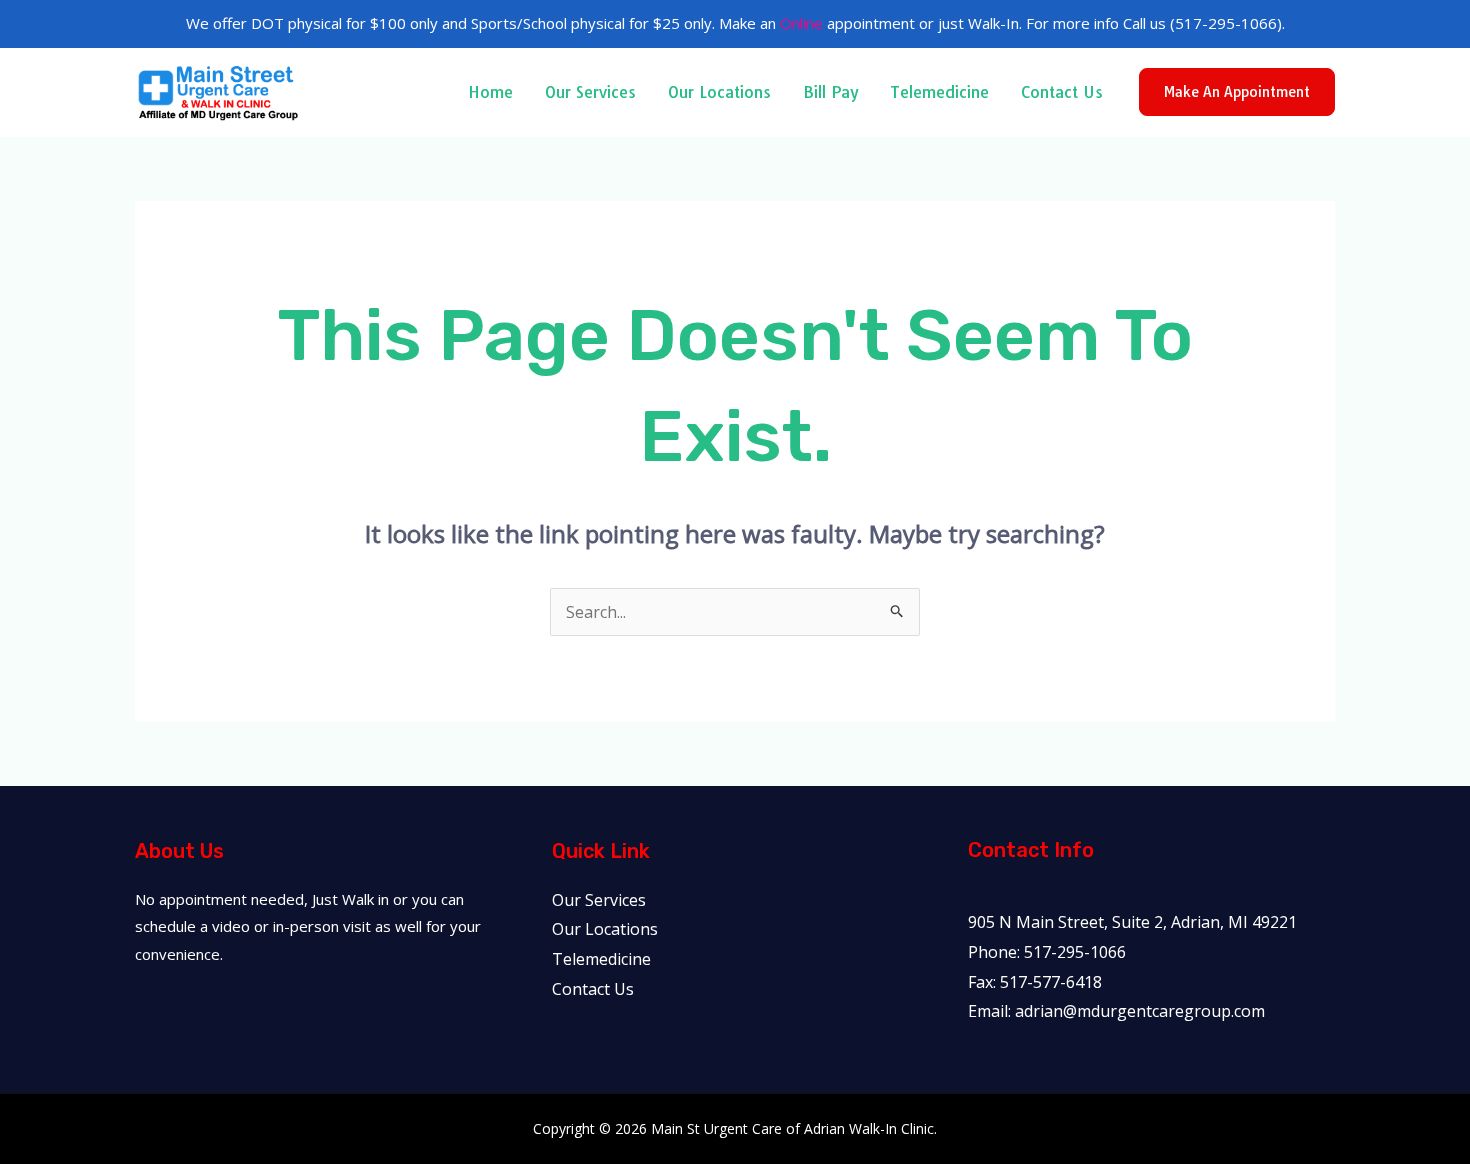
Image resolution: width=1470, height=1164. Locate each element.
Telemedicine (939, 92)
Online (801, 23)
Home (490, 92)
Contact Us (1062, 92)
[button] (1237, 92)
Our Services (590, 92)
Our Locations (719, 92)
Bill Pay (830, 92)
